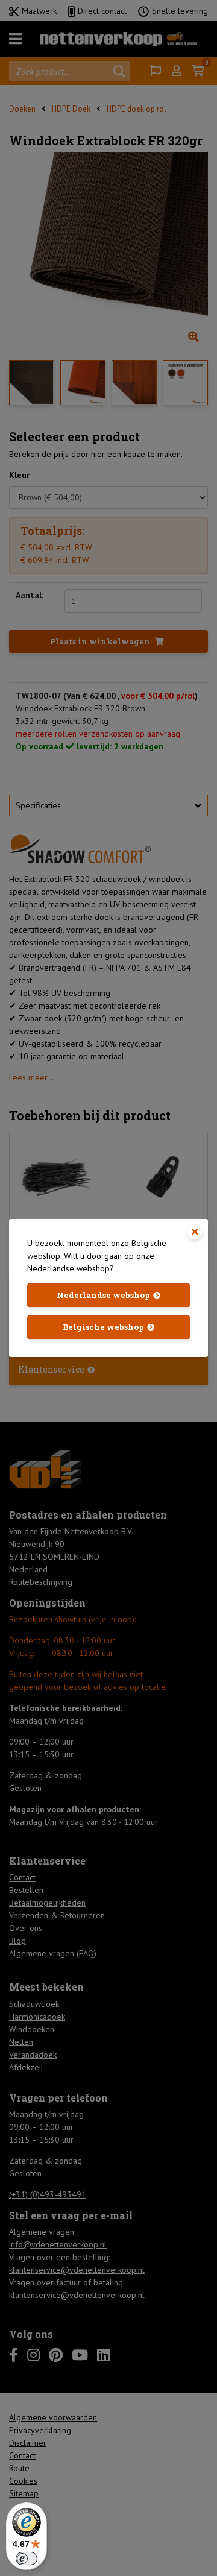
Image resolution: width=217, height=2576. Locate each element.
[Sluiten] (195, 1232)
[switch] (27, 2559)
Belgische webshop (103, 1327)
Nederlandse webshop (103, 1295)
